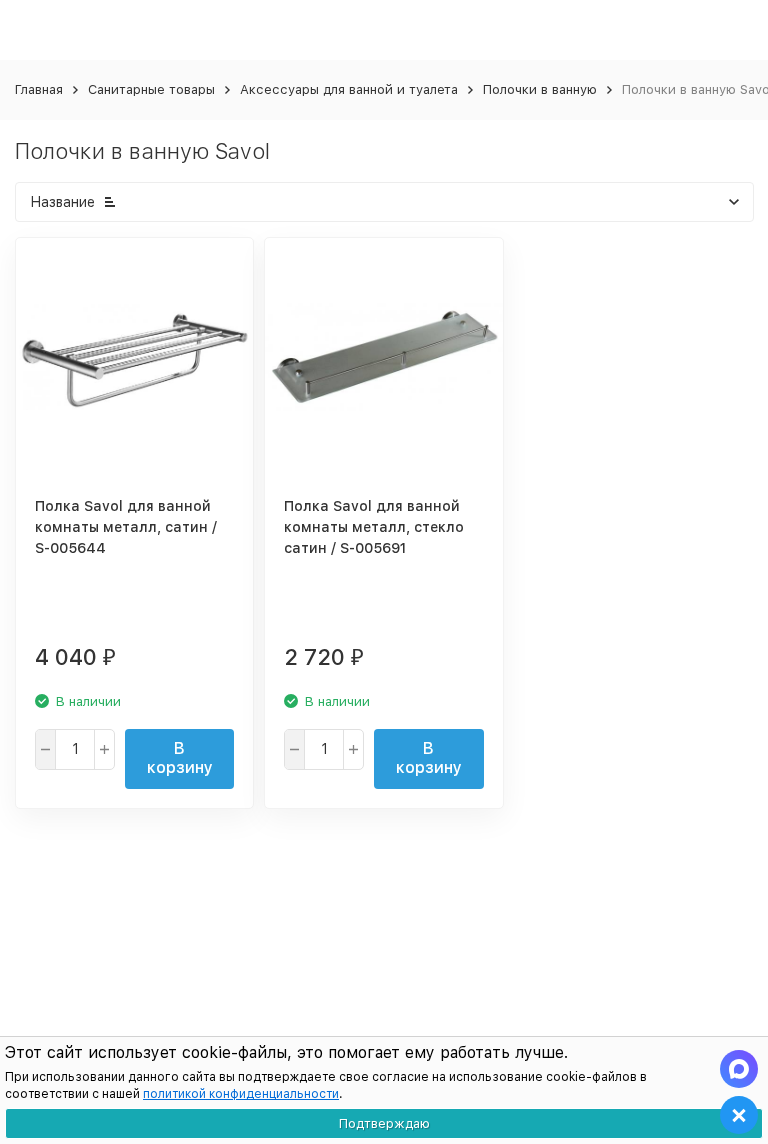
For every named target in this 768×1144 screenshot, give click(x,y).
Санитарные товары (151, 89)
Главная (39, 89)
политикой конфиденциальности (241, 1094)
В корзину (180, 758)
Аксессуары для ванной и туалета (349, 89)
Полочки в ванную (540, 89)
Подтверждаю (384, 1123)
